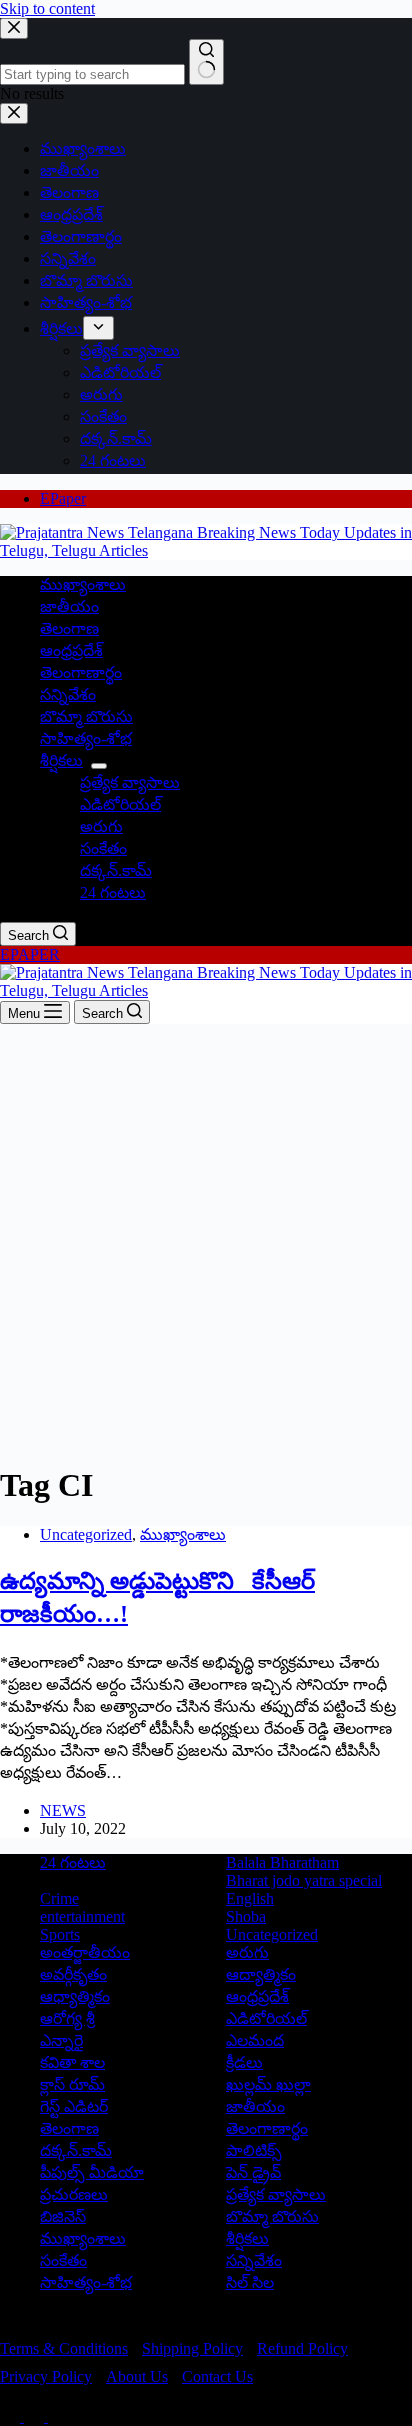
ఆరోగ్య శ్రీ (67, 2018)
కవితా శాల (72, 2062)
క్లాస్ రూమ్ (72, 2084)
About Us (137, 2376)
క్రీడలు (244, 2062)
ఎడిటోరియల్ (120, 804)
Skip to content (47, 8)
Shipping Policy (192, 2348)
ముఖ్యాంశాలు (83, 584)
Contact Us (217, 2376)
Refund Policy (302, 2348)
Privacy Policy (46, 2376)
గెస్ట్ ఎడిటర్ (74, 2106)
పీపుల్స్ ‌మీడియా (92, 2172)
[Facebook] (12, 2416)
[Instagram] (58, 2416)
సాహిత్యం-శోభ (86, 738)
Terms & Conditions (64, 2348)
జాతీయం (69, 606)
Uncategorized (86, 1534)
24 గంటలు (113, 892)
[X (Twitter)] (36, 2416)
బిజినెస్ (63, 2216)
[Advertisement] (206, 1240)
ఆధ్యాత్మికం (75, 1996)
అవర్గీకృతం (73, 1974)
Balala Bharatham (282, 1862)
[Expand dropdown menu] (99, 766)
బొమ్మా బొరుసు (86, 716)
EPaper (63, 498)
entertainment (82, 1916)
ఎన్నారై (61, 2040)
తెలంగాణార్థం (81, 672)
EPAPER (30, 954)
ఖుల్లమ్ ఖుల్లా (268, 2084)
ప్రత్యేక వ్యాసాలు (130, 782)
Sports (60, 1934)
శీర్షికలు (61, 760)
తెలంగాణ (69, 628)
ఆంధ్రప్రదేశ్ (71, 650)
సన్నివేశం (68, 694)
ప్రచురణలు (74, 2194)
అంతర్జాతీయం (85, 1952)
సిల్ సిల (250, 2282)
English (250, 1898)
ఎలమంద (255, 2040)
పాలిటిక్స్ (254, 2150)
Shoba (246, 1916)
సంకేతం (103, 848)
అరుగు (101, 826)
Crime (59, 1898)
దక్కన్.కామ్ (116, 870)
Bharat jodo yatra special (304, 1880)
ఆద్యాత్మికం (261, 1974)
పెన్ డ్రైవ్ (253, 2172)
